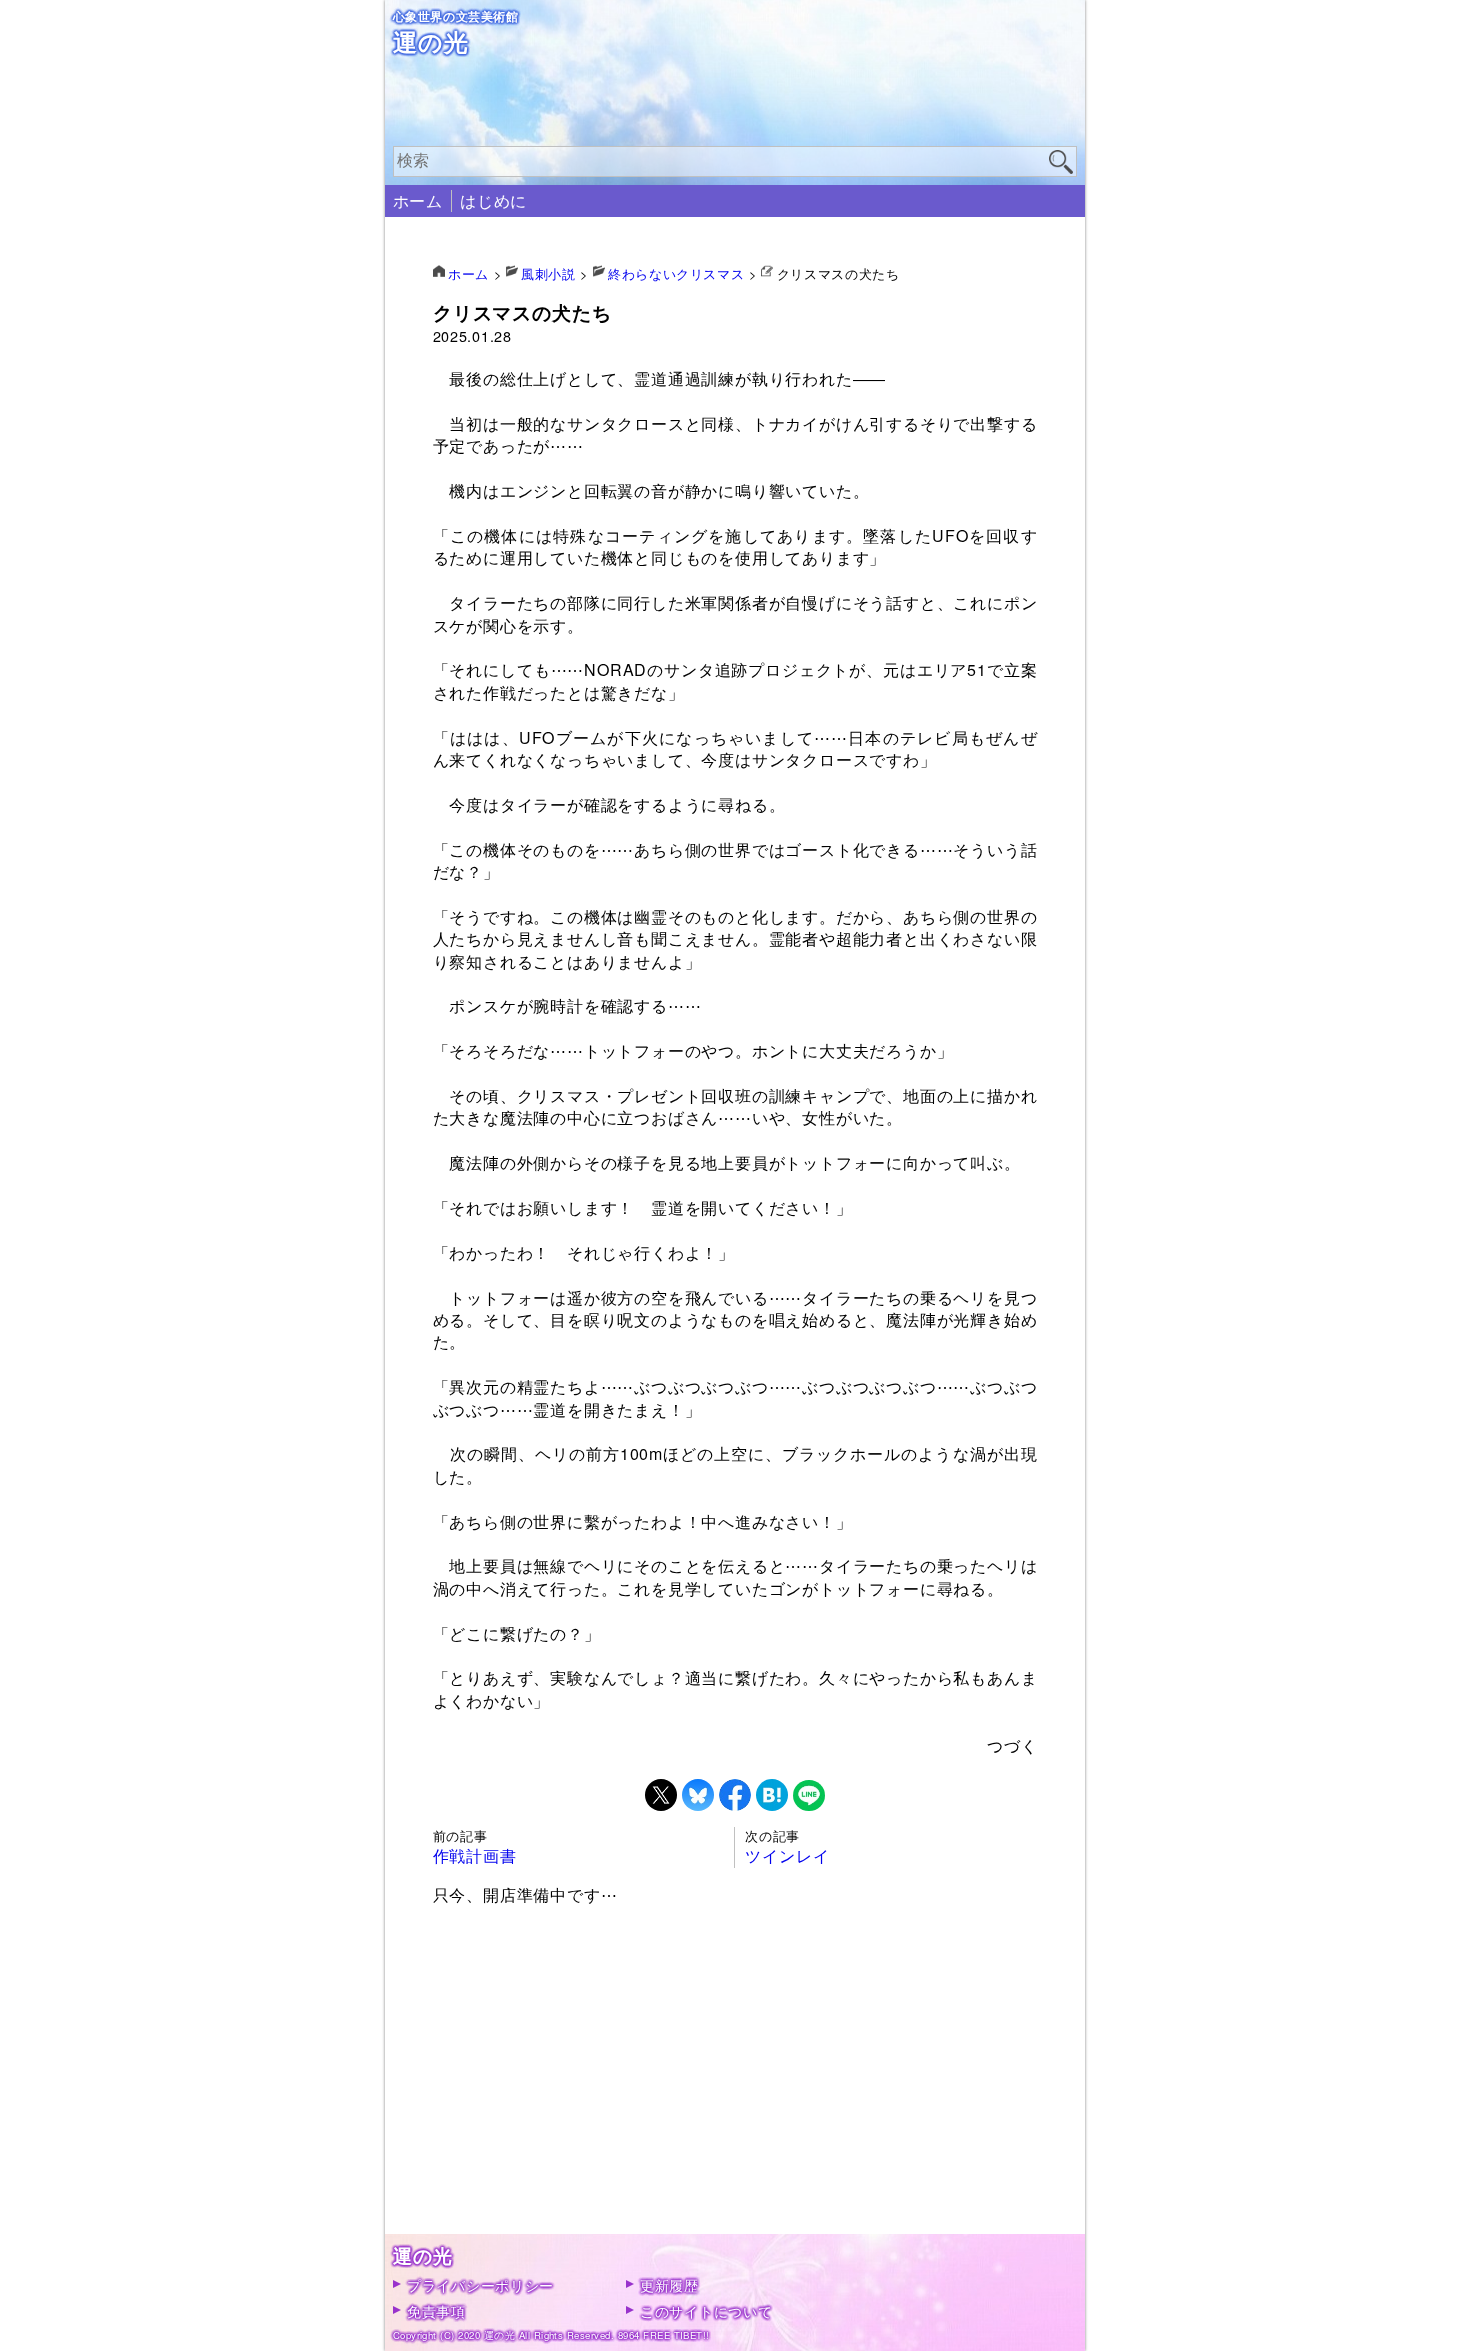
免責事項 (436, 2310)
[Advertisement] (735, 2094)
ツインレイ (787, 1855)
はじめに (493, 200)
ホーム (418, 200)
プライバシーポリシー (480, 2284)
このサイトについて (706, 2310)
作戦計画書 (475, 1855)
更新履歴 (669, 2284)
